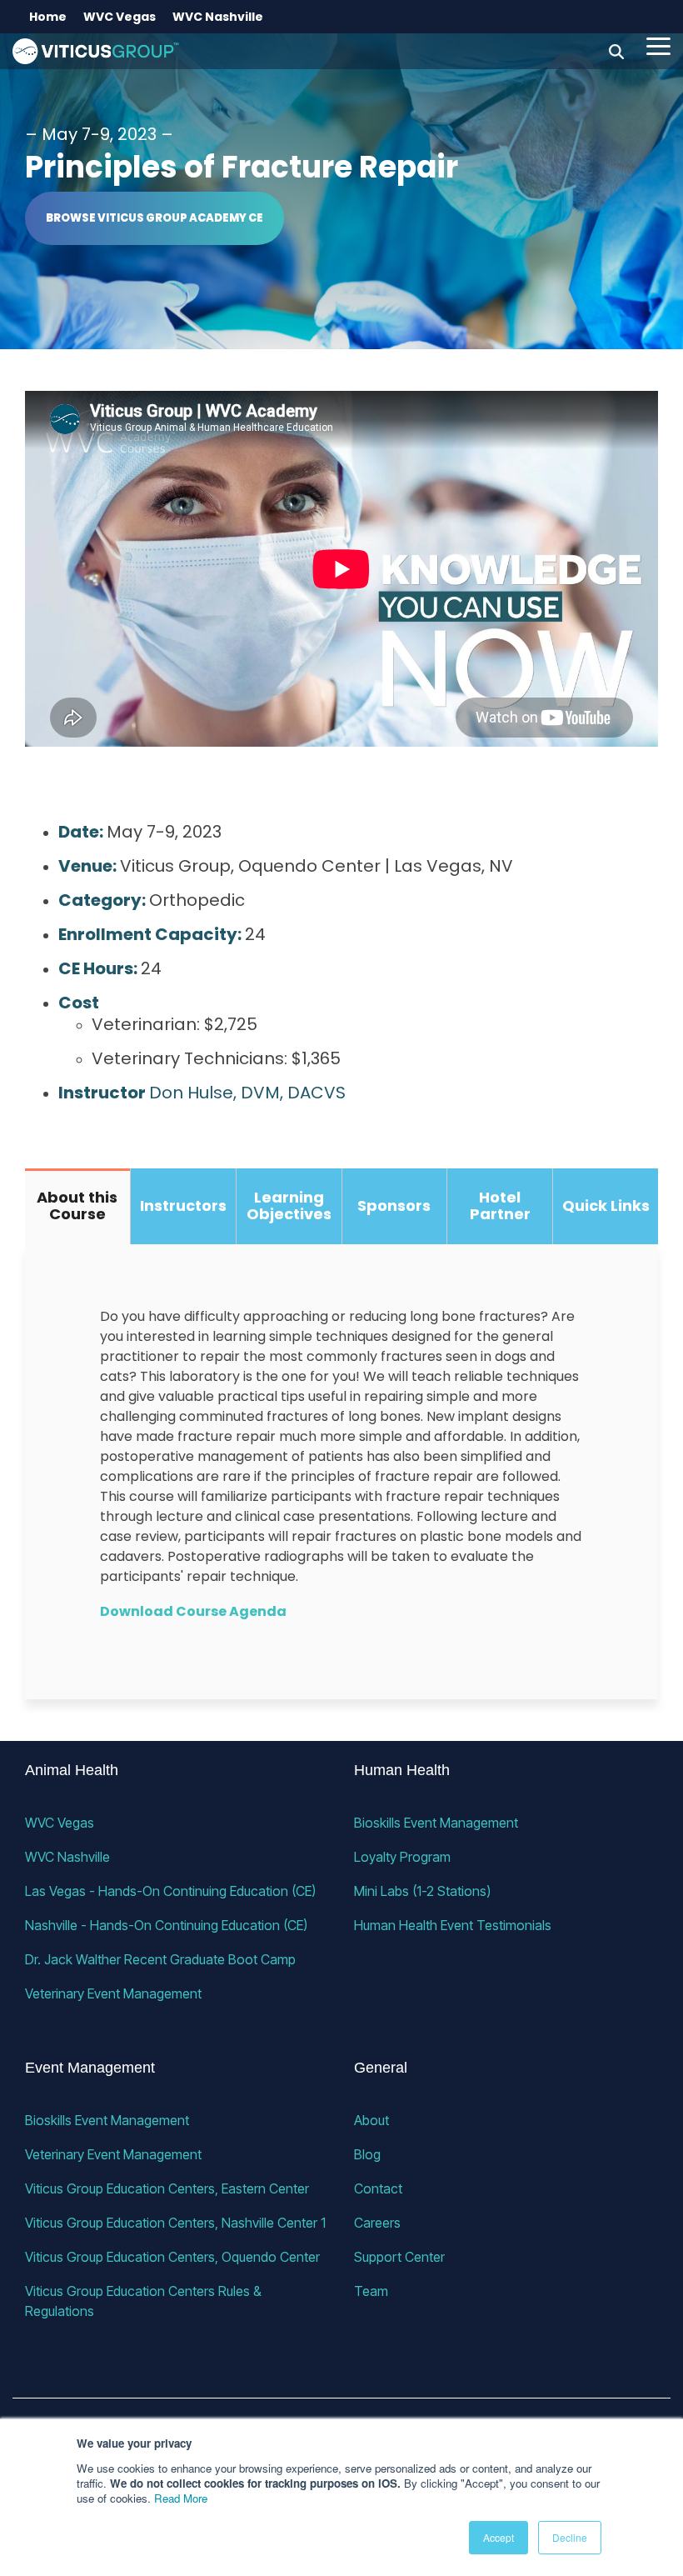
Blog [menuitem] (367, 2154)
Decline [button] (570, 2537)
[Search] (616, 51)
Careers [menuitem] (377, 2223)
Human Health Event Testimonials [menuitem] (453, 1925)
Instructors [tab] (183, 1205)
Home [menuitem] (48, 17)
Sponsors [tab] (394, 1205)
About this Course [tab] (77, 1206)
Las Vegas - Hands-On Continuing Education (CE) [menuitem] (170, 1891)
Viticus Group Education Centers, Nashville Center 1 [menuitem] (175, 2223)
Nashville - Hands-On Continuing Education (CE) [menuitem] (166, 1925)
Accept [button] (499, 2537)
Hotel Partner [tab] (500, 1206)
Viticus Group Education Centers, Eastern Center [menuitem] (167, 2188)
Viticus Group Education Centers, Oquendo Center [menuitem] (172, 2257)
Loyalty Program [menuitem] (402, 1857)
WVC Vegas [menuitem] (120, 17)
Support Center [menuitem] (399, 2257)
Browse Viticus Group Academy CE (155, 218)
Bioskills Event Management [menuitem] (436, 1823)
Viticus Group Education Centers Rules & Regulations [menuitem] (145, 2301)
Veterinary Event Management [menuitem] (113, 1993)
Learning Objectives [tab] (289, 1206)
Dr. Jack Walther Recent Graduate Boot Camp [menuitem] (160, 1959)
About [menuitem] (371, 2120)
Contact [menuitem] (378, 2188)
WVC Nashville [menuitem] (218, 17)
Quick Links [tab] (606, 1205)
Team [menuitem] (371, 2291)
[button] (658, 45)
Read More (181, 2498)
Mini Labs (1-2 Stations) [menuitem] (422, 1891)
